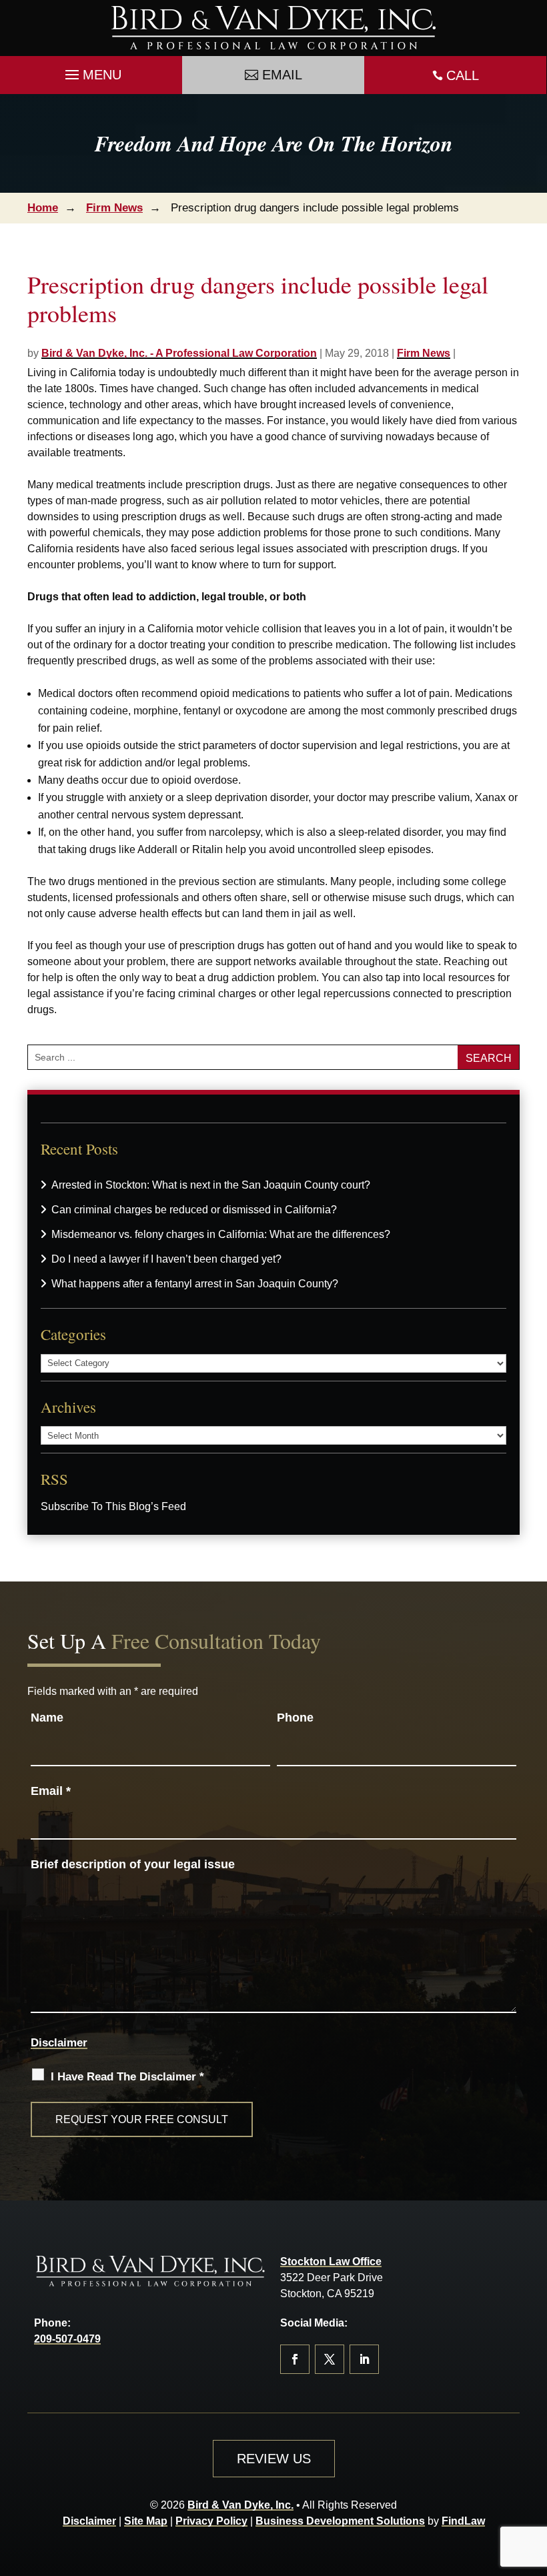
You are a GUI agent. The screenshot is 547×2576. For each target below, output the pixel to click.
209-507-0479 (67, 2339)
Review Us (274, 2459)
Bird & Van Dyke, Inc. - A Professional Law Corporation (179, 353)
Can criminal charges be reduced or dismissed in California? (194, 1210)
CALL (463, 75)
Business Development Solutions (340, 2521)
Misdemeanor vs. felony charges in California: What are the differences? (221, 1234)
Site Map (146, 2521)
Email (282, 75)
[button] (91, 71)
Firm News (424, 353)
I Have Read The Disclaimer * (127, 2077)
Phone (295, 1718)
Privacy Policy (211, 2521)
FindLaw (463, 2521)
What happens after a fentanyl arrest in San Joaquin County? (195, 1284)
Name (47, 1718)
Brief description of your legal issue (133, 1864)
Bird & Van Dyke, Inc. (240, 2505)
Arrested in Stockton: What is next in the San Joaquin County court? (211, 1185)
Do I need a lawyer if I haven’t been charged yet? (166, 1259)
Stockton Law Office (331, 2262)
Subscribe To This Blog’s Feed (113, 1506)
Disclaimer (59, 2043)
